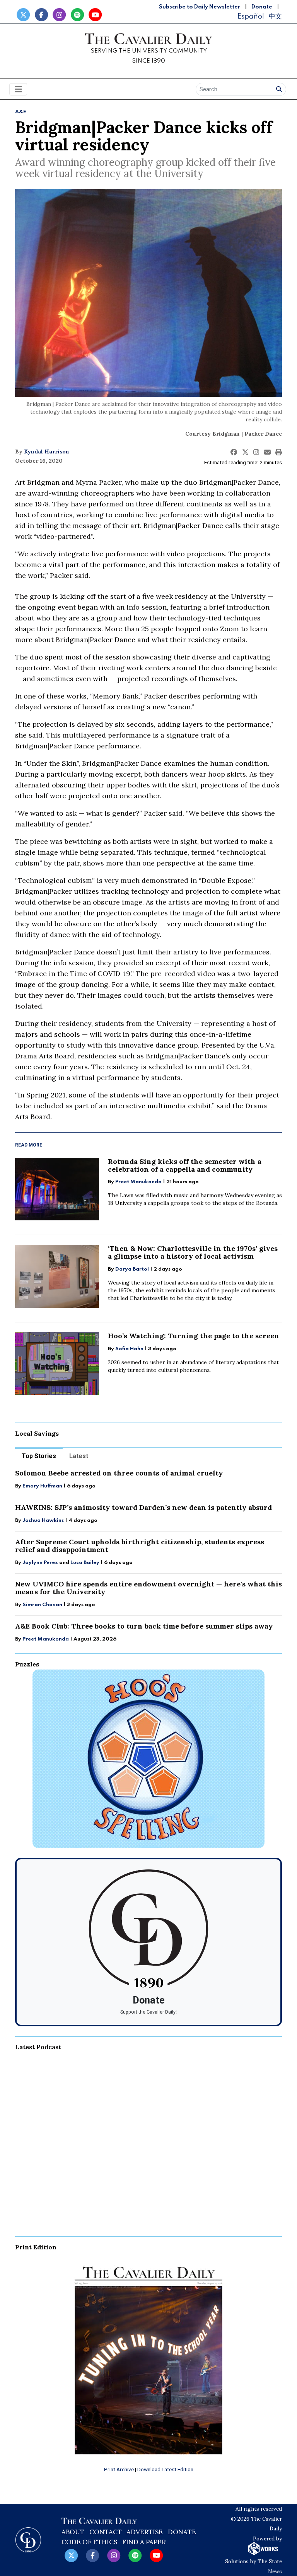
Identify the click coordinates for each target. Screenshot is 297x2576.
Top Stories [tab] (39, 1456)
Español (251, 16)
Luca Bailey (85, 1563)
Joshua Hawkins (43, 1521)
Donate (262, 7)
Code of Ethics (89, 2542)
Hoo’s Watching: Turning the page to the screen (194, 1336)
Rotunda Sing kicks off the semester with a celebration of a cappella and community (185, 1165)
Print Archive (119, 2469)
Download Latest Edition (165, 2469)
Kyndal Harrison (47, 451)
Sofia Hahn (129, 1349)
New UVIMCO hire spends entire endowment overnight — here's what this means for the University (148, 1588)
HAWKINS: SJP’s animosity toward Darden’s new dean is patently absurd (143, 1507)
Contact (106, 2532)
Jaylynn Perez (40, 1563)
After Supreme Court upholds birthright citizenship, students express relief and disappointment (140, 1546)
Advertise (145, 2532)
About (73, 2532)
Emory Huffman (42, 1486)
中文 (275, 16)
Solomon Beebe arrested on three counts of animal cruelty (119, 1473)
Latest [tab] (79, 1456)
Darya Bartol (132, 1269)
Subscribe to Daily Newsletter (200, 7)
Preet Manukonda (138, 1182)
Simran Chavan (42, 1605)
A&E (21, 112)
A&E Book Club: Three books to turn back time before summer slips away (144, 1626)
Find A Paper (144, 2542)
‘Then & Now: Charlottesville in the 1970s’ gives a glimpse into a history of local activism (193, 1252)
